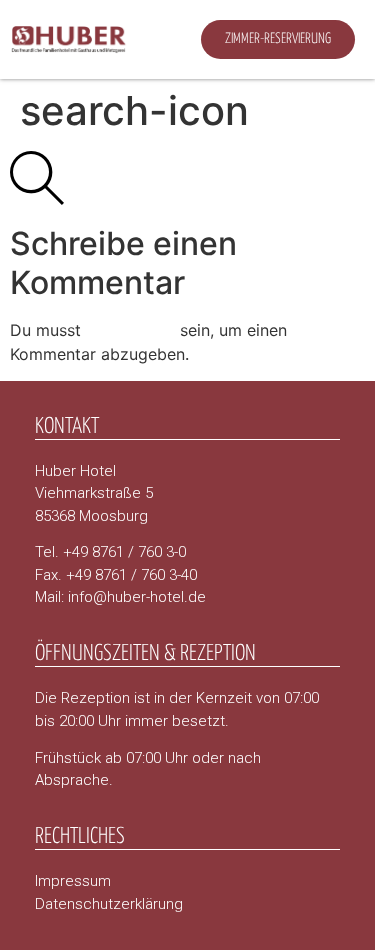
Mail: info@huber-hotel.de (120, 597)
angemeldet (130, 330)
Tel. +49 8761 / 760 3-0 (110, 552)
